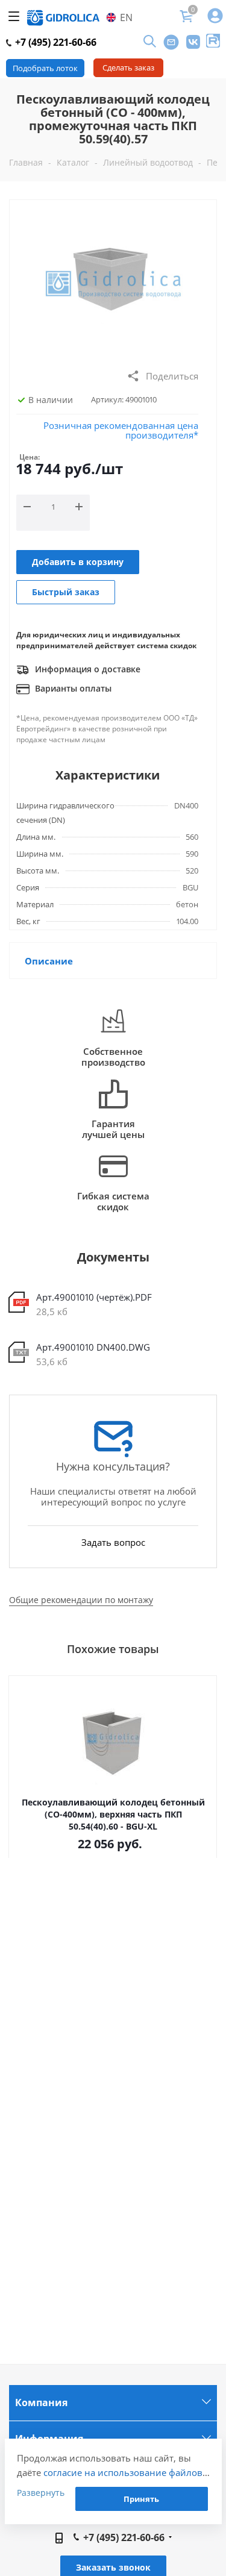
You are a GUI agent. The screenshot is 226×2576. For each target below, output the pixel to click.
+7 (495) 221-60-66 (55, 42)
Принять (141, 2499)
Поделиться (172, 376)
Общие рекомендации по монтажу (81, 1600)
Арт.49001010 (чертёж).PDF (94, 1297)
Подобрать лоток (45, 68)
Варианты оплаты (72, 688)
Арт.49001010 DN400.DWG (93, 1347)
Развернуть (41, 2493)
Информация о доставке (86, 669)
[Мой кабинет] (215, 17)
